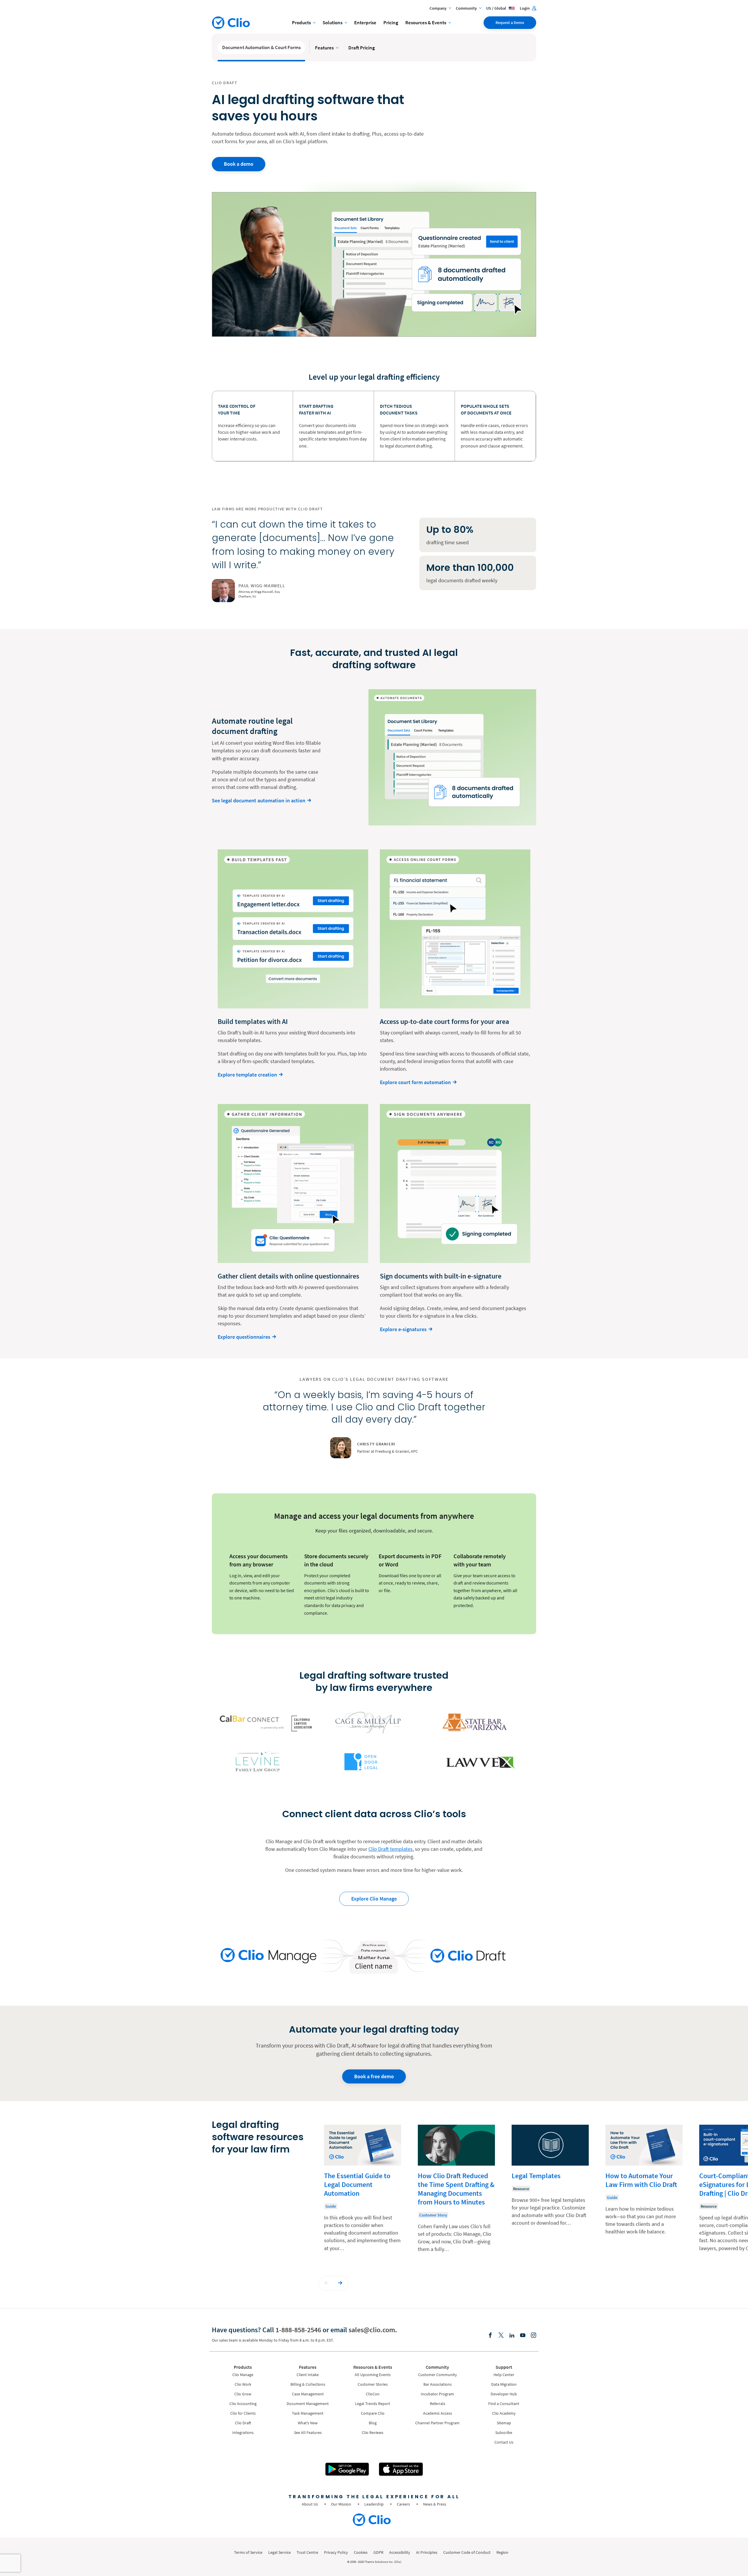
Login (525, 8)
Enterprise (365, 23)
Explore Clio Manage (374, 1899)
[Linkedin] (512, 2336)
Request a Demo (510, 23)
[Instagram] (534, 2336)
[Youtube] (523, 2336)
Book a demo (239, 164)
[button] (327, 2283)
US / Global (497, 8)
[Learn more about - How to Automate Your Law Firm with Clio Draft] (644, 2193)
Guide (331, 2206)
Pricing (391, 23)
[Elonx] (501, 2336)
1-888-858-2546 (298, 2330)
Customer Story (433, 2215)
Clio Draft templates (391, 1849)
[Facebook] (490, 2336)
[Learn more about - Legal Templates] (550, 2193)
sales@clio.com (372, 2330)
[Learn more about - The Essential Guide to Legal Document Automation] (363, 2193)
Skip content (229, 2131)
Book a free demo (374, 2076)
